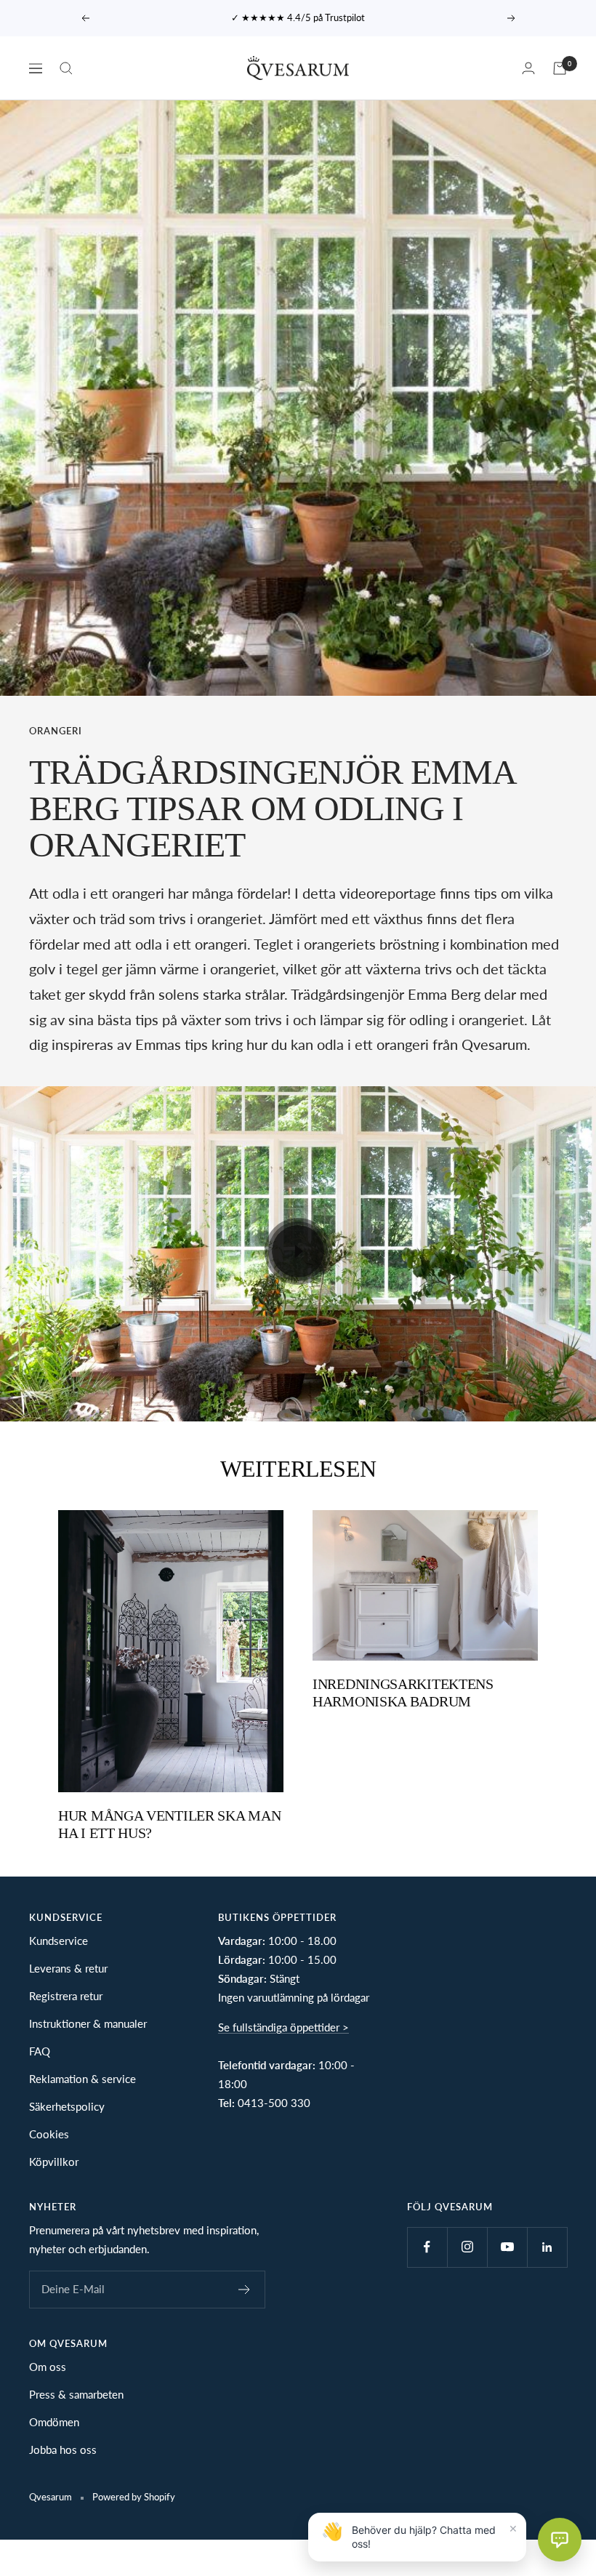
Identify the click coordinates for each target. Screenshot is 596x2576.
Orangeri (56, 731)
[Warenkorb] (560, 68)
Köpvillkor (54, 2162)
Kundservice (59, 1941)
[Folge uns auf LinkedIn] (547, 2247)
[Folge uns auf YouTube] (507, 2247)
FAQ (40, 2051)
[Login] (528, 68)
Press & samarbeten (76, 2394)
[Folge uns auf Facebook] (427, 2247)
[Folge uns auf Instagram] (467, 2247)
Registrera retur (66, 1996)
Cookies (49, 2134)
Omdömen (54, 2422)
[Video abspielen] (298, 1251)
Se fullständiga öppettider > (283, 2027)
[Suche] (66, 68)
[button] (560, 2540)
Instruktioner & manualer (88, 2023)
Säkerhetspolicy (67, 2106)
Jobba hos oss (63, 2449)
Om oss (48, 2367)
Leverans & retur (68, 1968)
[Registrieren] (245, 2290)
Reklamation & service (82, 2079)
